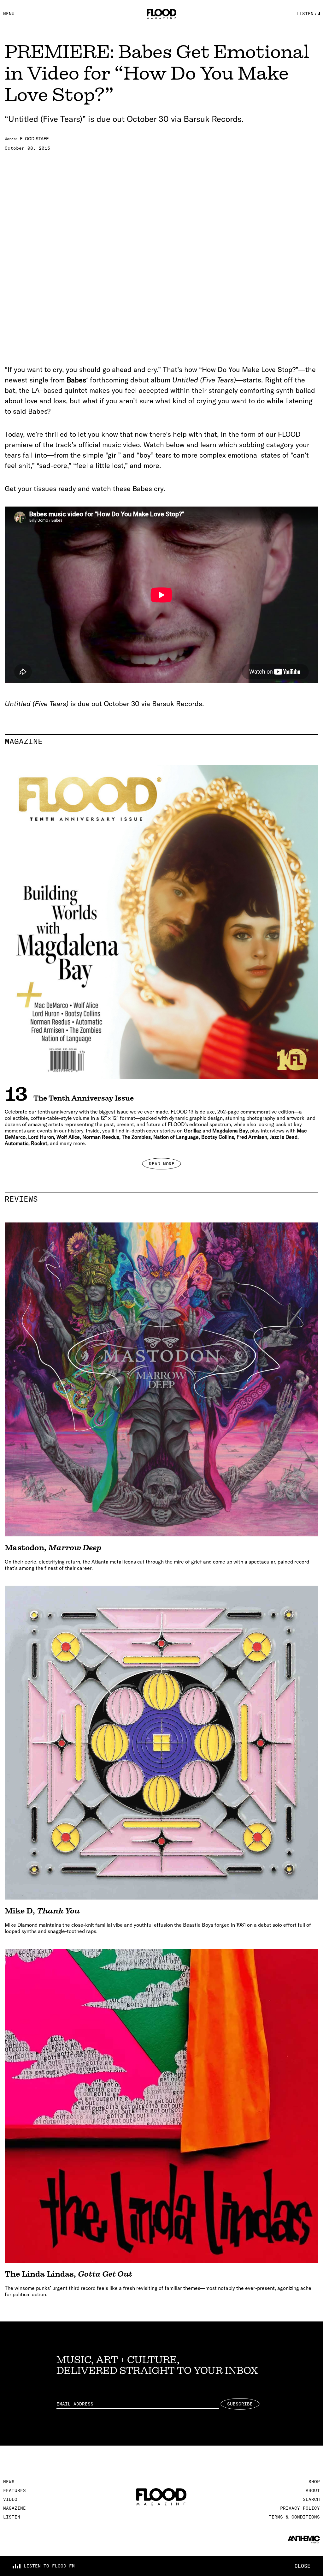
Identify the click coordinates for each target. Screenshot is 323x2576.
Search (311, 2499)
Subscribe (240, 2404)
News (9, 2482)
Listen (12, 2517)
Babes (76, 380)
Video (10, 2499)
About (313, 2490)
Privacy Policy (300, 2508)
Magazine (161, 741)
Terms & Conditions (294, 2517)
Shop (314, 2482)
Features (15, 2490)
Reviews (161, 1199)
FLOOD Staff (34, 139)
